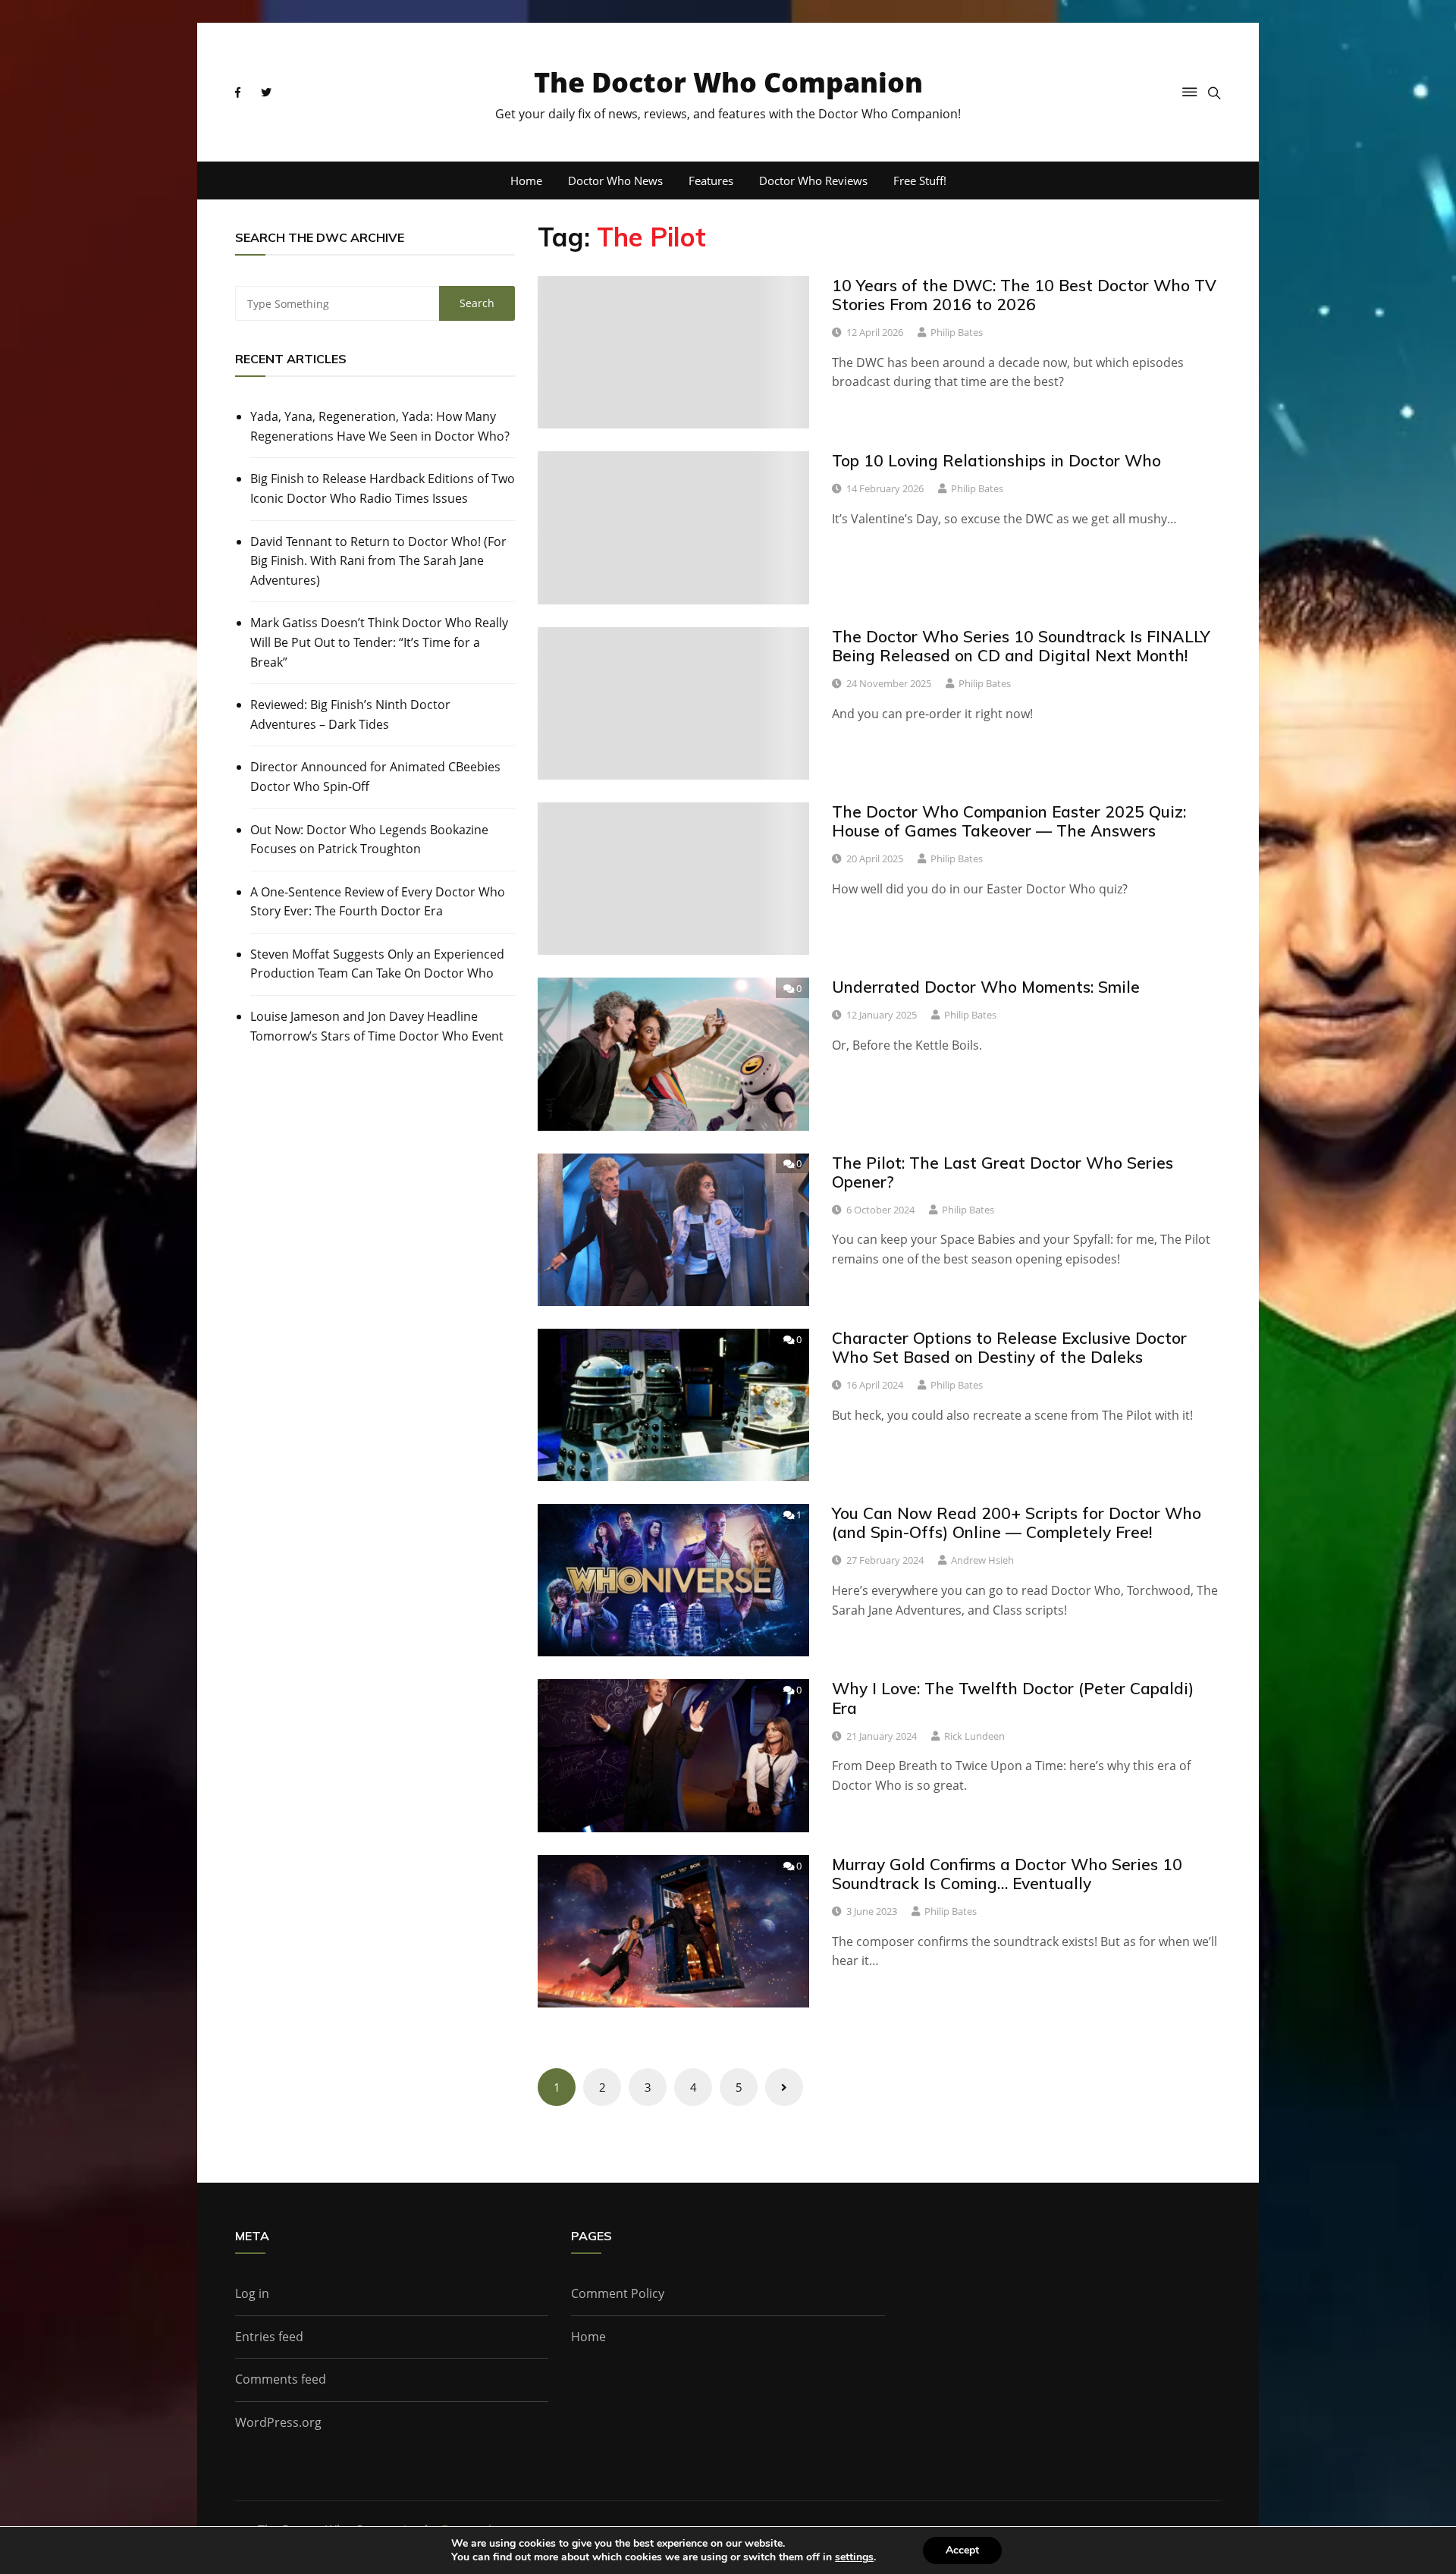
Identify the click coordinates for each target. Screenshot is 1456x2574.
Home (526, 180)
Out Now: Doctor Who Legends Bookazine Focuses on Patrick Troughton (369, 840)
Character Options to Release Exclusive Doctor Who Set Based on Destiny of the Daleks (1009, 1347)
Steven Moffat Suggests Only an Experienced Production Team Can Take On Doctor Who (377, 964)
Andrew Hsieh (982, 1560)
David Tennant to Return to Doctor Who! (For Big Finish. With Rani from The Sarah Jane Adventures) (378, 561)
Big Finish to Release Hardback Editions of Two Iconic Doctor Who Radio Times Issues (383, 488)
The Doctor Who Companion (728, 82)
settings (854, 2557)
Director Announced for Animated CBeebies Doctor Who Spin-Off (375, 777)
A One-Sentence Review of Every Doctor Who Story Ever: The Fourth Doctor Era (378, 902)
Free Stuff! (920, 180)
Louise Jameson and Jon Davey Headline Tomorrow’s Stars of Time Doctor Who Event (377, 1026)
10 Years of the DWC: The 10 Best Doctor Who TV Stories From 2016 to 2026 (1024, 295)
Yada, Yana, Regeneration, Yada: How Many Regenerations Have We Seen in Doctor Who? (380, 426)
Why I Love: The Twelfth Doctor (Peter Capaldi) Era (1013, 1698)
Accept (962, 2550)
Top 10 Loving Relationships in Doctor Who (996, 460)
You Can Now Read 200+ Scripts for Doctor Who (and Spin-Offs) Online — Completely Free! (1017, 1522)
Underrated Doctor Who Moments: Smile (986, 987)
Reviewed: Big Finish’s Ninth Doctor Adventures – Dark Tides (350, 714)
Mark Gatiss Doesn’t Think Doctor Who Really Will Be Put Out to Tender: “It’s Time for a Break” (379, 642)
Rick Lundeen (974, 1736)
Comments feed (281, 2379)
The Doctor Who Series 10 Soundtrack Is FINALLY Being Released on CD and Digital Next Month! (1021, 646)
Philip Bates (957, 332)
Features (711, 180)
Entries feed (269, 2337)
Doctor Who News (615, 180)
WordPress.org (278, 2422)
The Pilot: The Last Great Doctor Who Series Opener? (1003, 1172)
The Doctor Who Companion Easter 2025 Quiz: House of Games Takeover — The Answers (1009, 821)
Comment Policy (618, 2293)
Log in (252, 2293)
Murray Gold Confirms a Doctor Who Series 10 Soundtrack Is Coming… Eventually (1007, 1874)
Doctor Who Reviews (813, 180)
